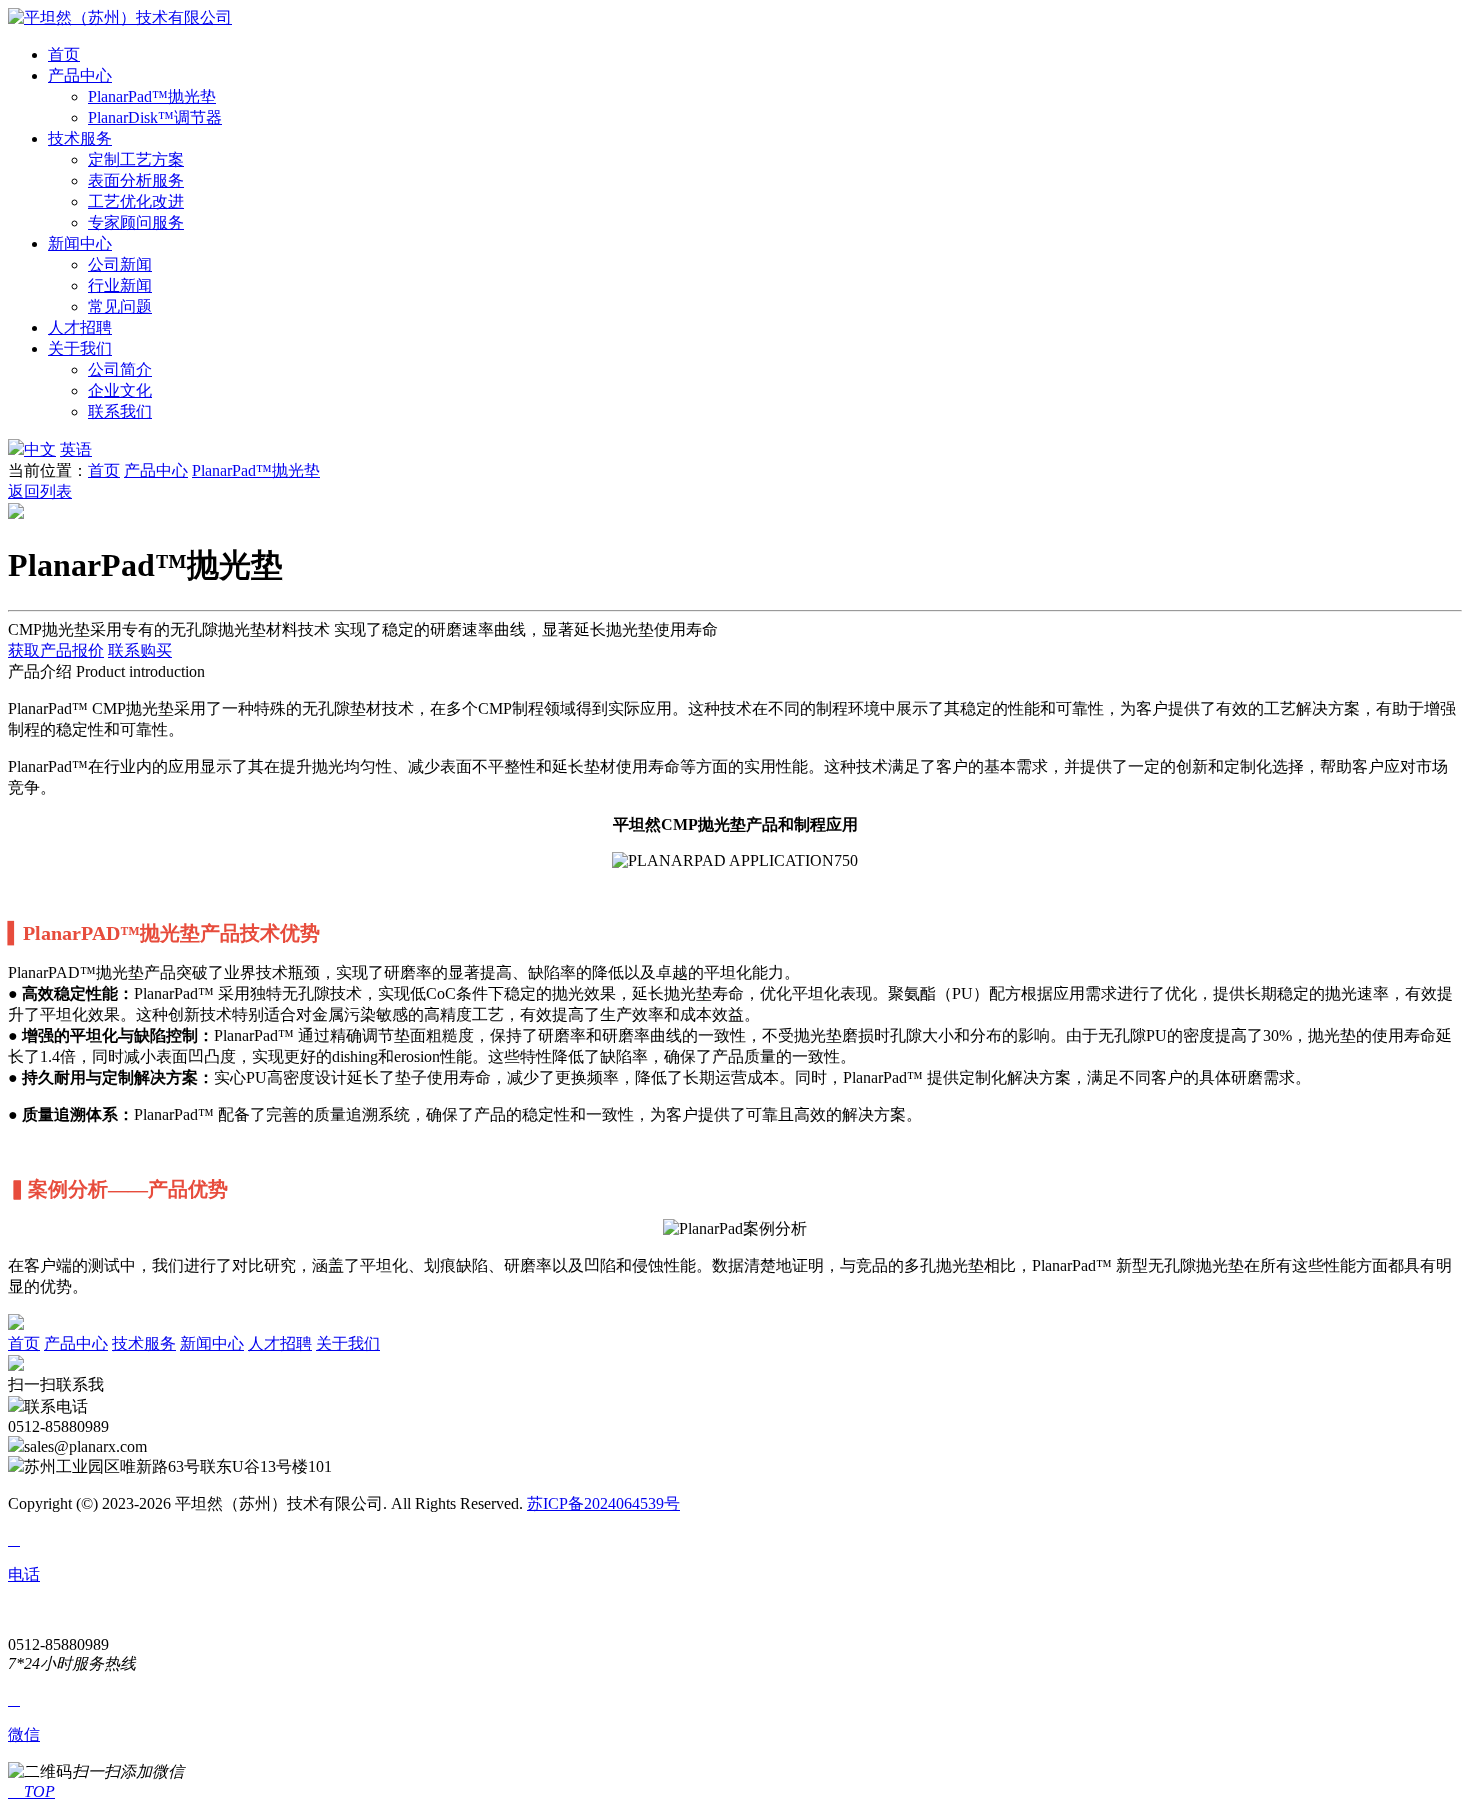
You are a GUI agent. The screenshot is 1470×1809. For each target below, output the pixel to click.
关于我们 (80, 348)
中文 (40, 449)
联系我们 (120, 411)
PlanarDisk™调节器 (155, 117)
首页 (64, 54)
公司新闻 (120, 264)
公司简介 (120, 369)
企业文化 (120, 390)
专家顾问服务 (136, 222)
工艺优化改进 (136, 201)
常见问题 (120, 306)
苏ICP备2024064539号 (603, 1503)
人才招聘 (80, 327)
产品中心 (80, 75)
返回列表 (40, 491)
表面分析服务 (136, 180)
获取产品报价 (56, 650)
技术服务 (80, 138)
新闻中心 (80, 243)
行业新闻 (120, 285)
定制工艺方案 (136, 159)
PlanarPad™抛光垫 (152, 96)
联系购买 (140, 650)
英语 (76, 449)
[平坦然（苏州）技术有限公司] (120, 17)
